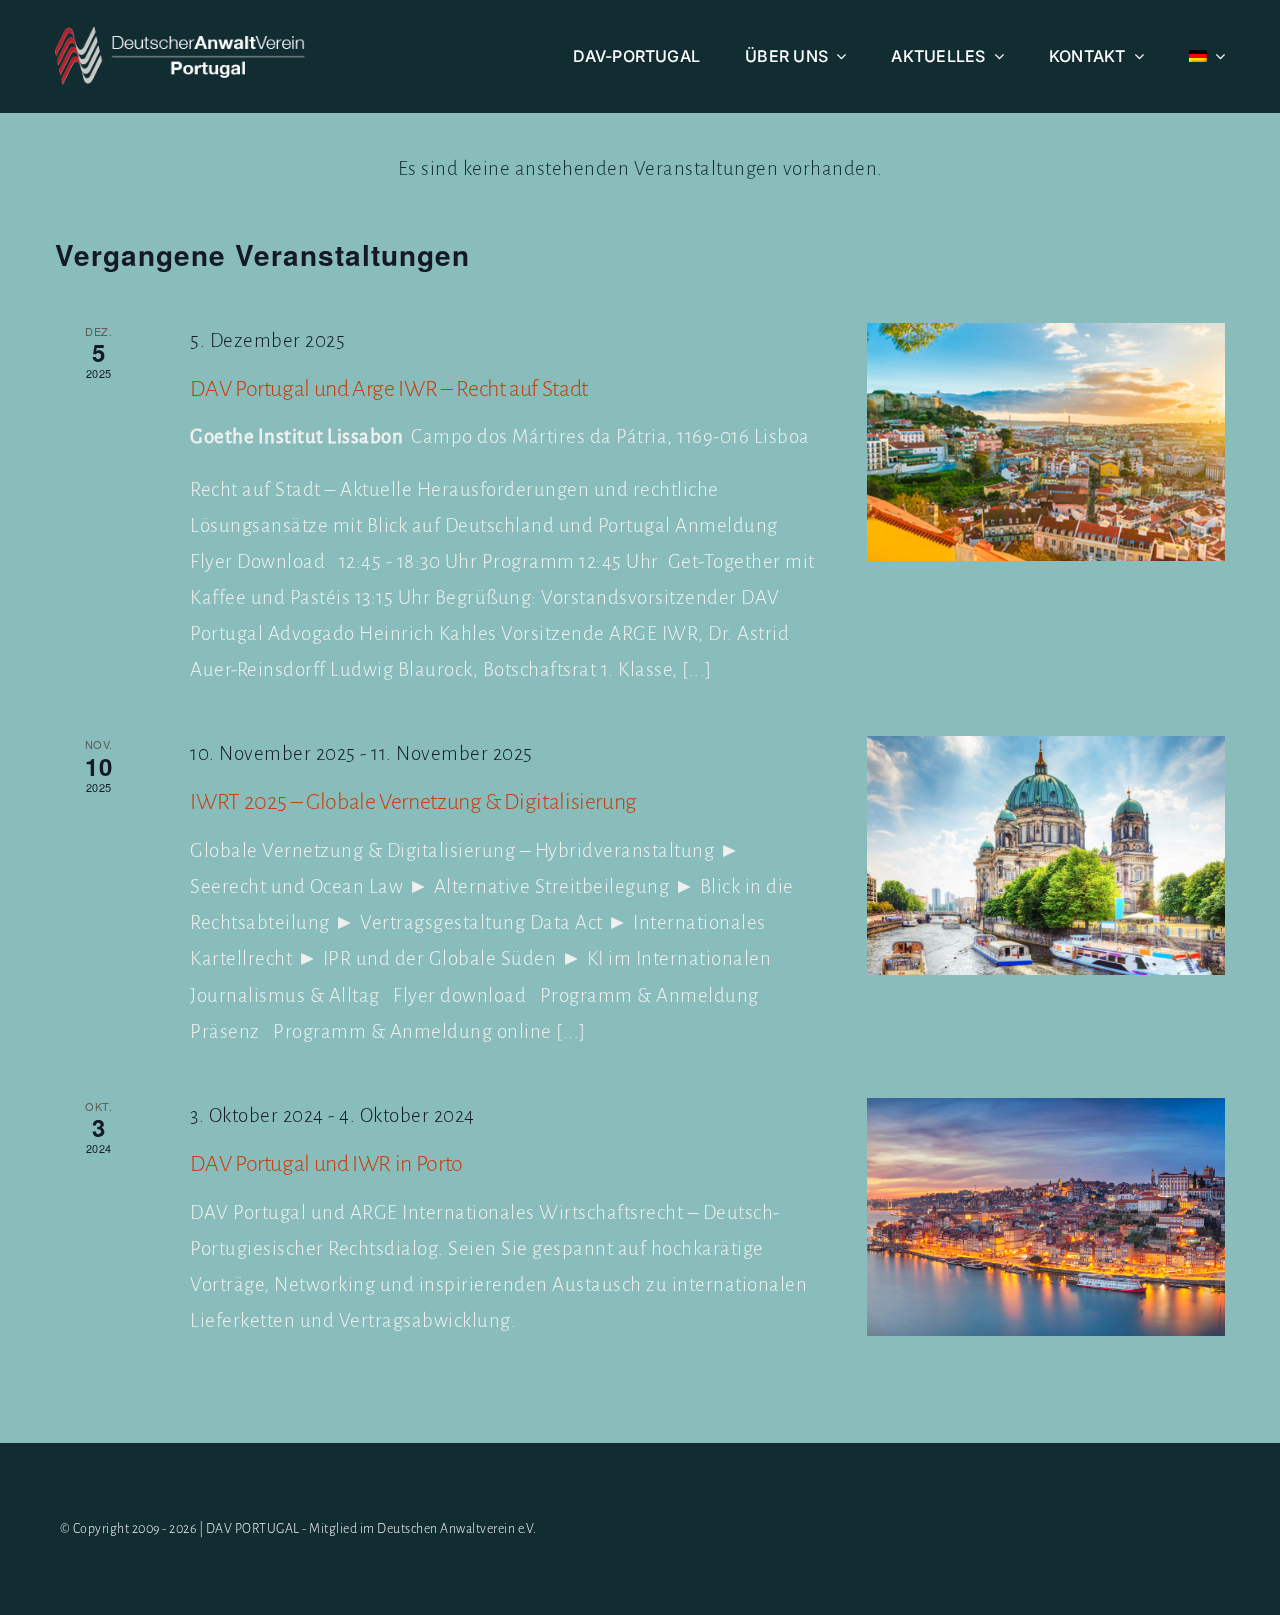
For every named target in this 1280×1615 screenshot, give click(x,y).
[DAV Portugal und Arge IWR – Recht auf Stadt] (1046, 442)
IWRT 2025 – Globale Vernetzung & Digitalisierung (413, 802)
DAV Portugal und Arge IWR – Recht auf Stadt (389, 389)
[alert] (640, 169)
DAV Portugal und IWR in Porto (326, 1164)
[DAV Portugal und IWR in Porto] (1046, 1217)
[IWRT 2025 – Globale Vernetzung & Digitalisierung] (1046, 855)
